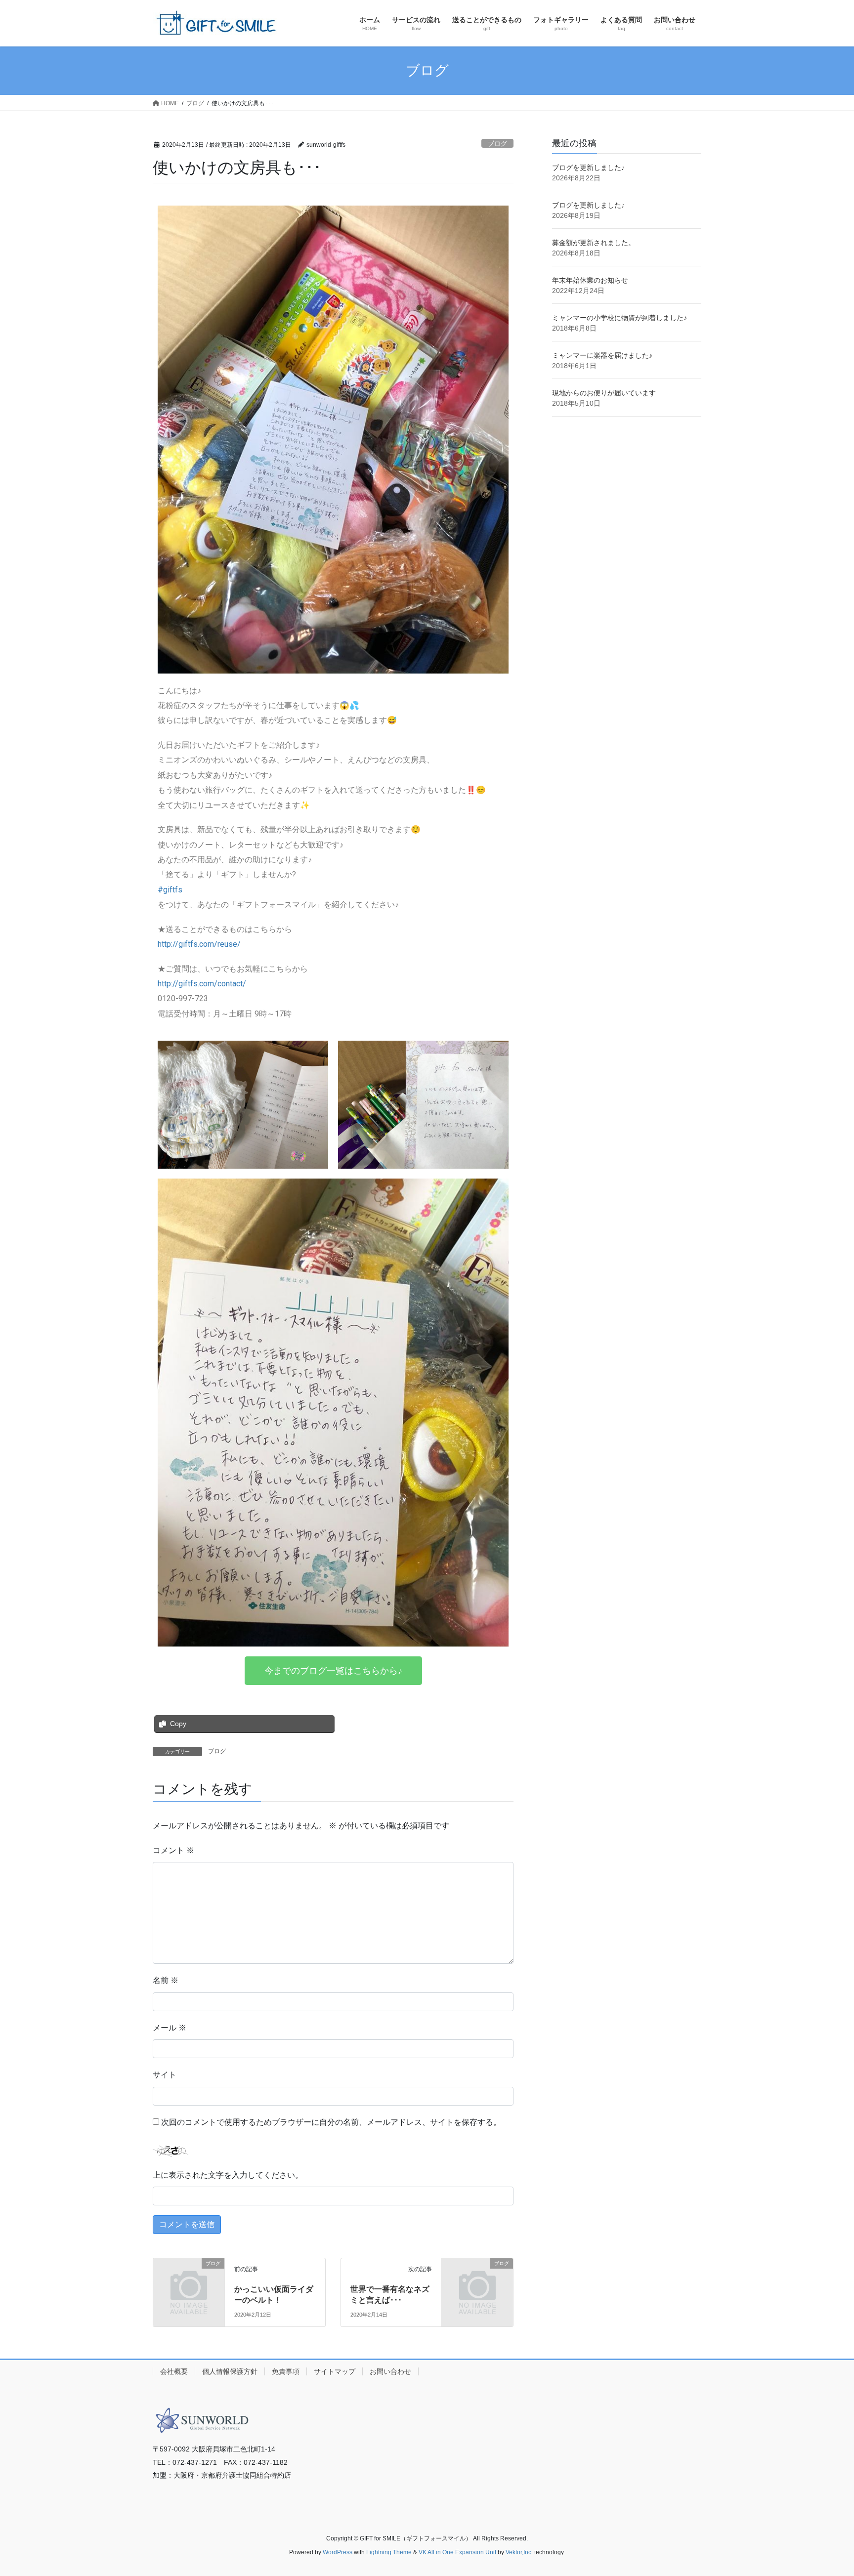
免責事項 (286, 2371)
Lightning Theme (389, 2552)
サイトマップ (335, 2371)
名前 (166, 1980)
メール (170, 2028)
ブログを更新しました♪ (588, 168)
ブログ (497, 144)
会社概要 (174, 2371)
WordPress (338, 2552)
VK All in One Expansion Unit (457, 2552)
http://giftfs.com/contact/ (202, 984)
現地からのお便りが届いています (604, 393)
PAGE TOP (825, 2490)
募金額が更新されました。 (594, 243)
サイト (165, 2075)
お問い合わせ (390, 2371)
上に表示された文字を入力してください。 (228, 2175)
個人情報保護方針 (230, 2371)
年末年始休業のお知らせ (590, 280)
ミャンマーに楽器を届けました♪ (602, 355)
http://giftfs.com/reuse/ (199, 944)
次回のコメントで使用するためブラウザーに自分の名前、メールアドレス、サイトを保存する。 (331, 2122)
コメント (173, 1850)
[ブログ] (189, 2279)
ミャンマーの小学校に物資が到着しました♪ (619, 318)
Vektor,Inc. (519, 2552)
